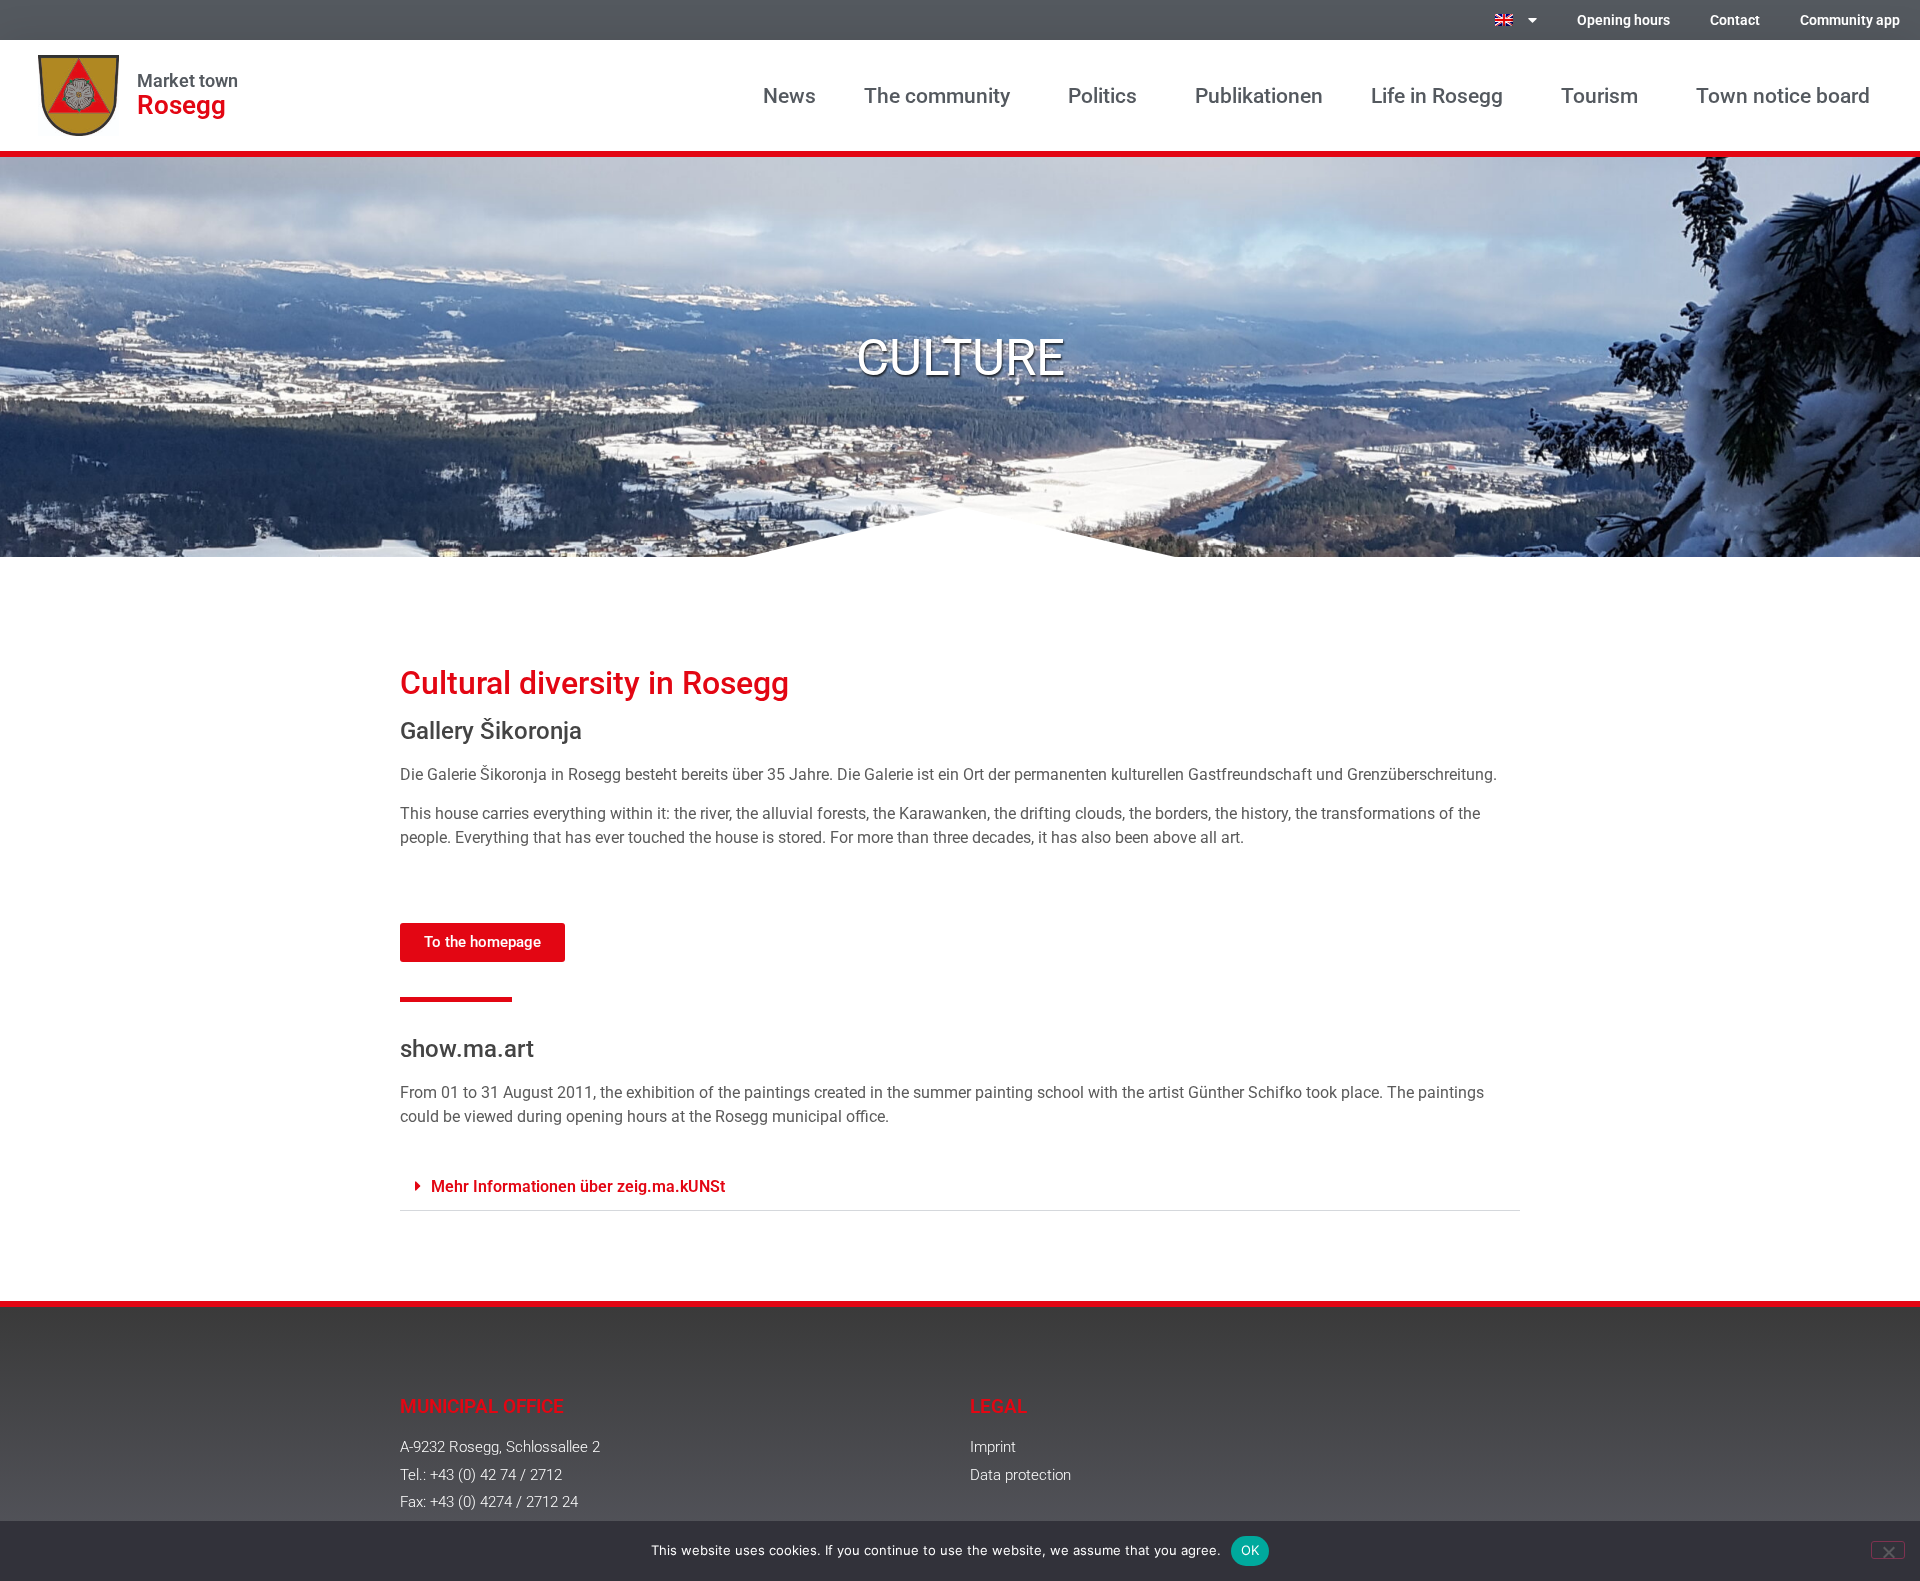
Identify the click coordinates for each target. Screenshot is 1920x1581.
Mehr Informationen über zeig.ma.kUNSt (578, 1186)
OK (1250, 1550)
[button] (960, 1187)
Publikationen (1259, 96)
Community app (1850, 20)
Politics (1102, 96)
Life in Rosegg (1437, 96)
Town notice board (1783, 96)
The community (937, 96)
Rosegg (181, 105)
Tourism (1599, 96)
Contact (1735, 20)
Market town (187, 81)
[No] (1888, 1550)
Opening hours (1623, 20)
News (789, 96)
